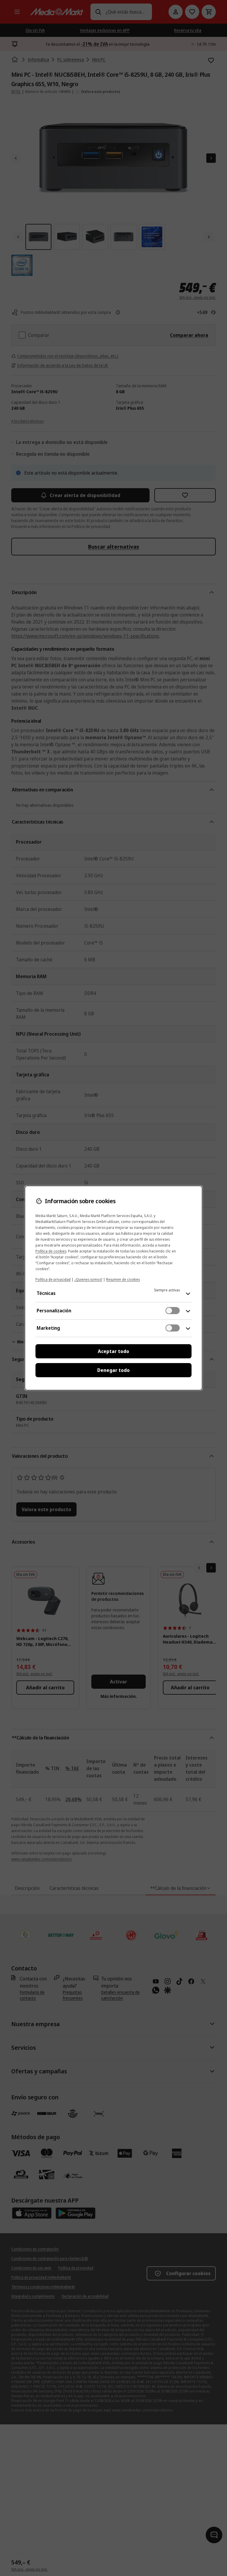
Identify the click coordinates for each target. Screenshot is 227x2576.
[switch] (173, 1311)
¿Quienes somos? (88, 1279)
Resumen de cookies (123, 1279)
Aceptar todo (113, 1351)
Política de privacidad (53, 1279)
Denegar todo (113, 1370)
